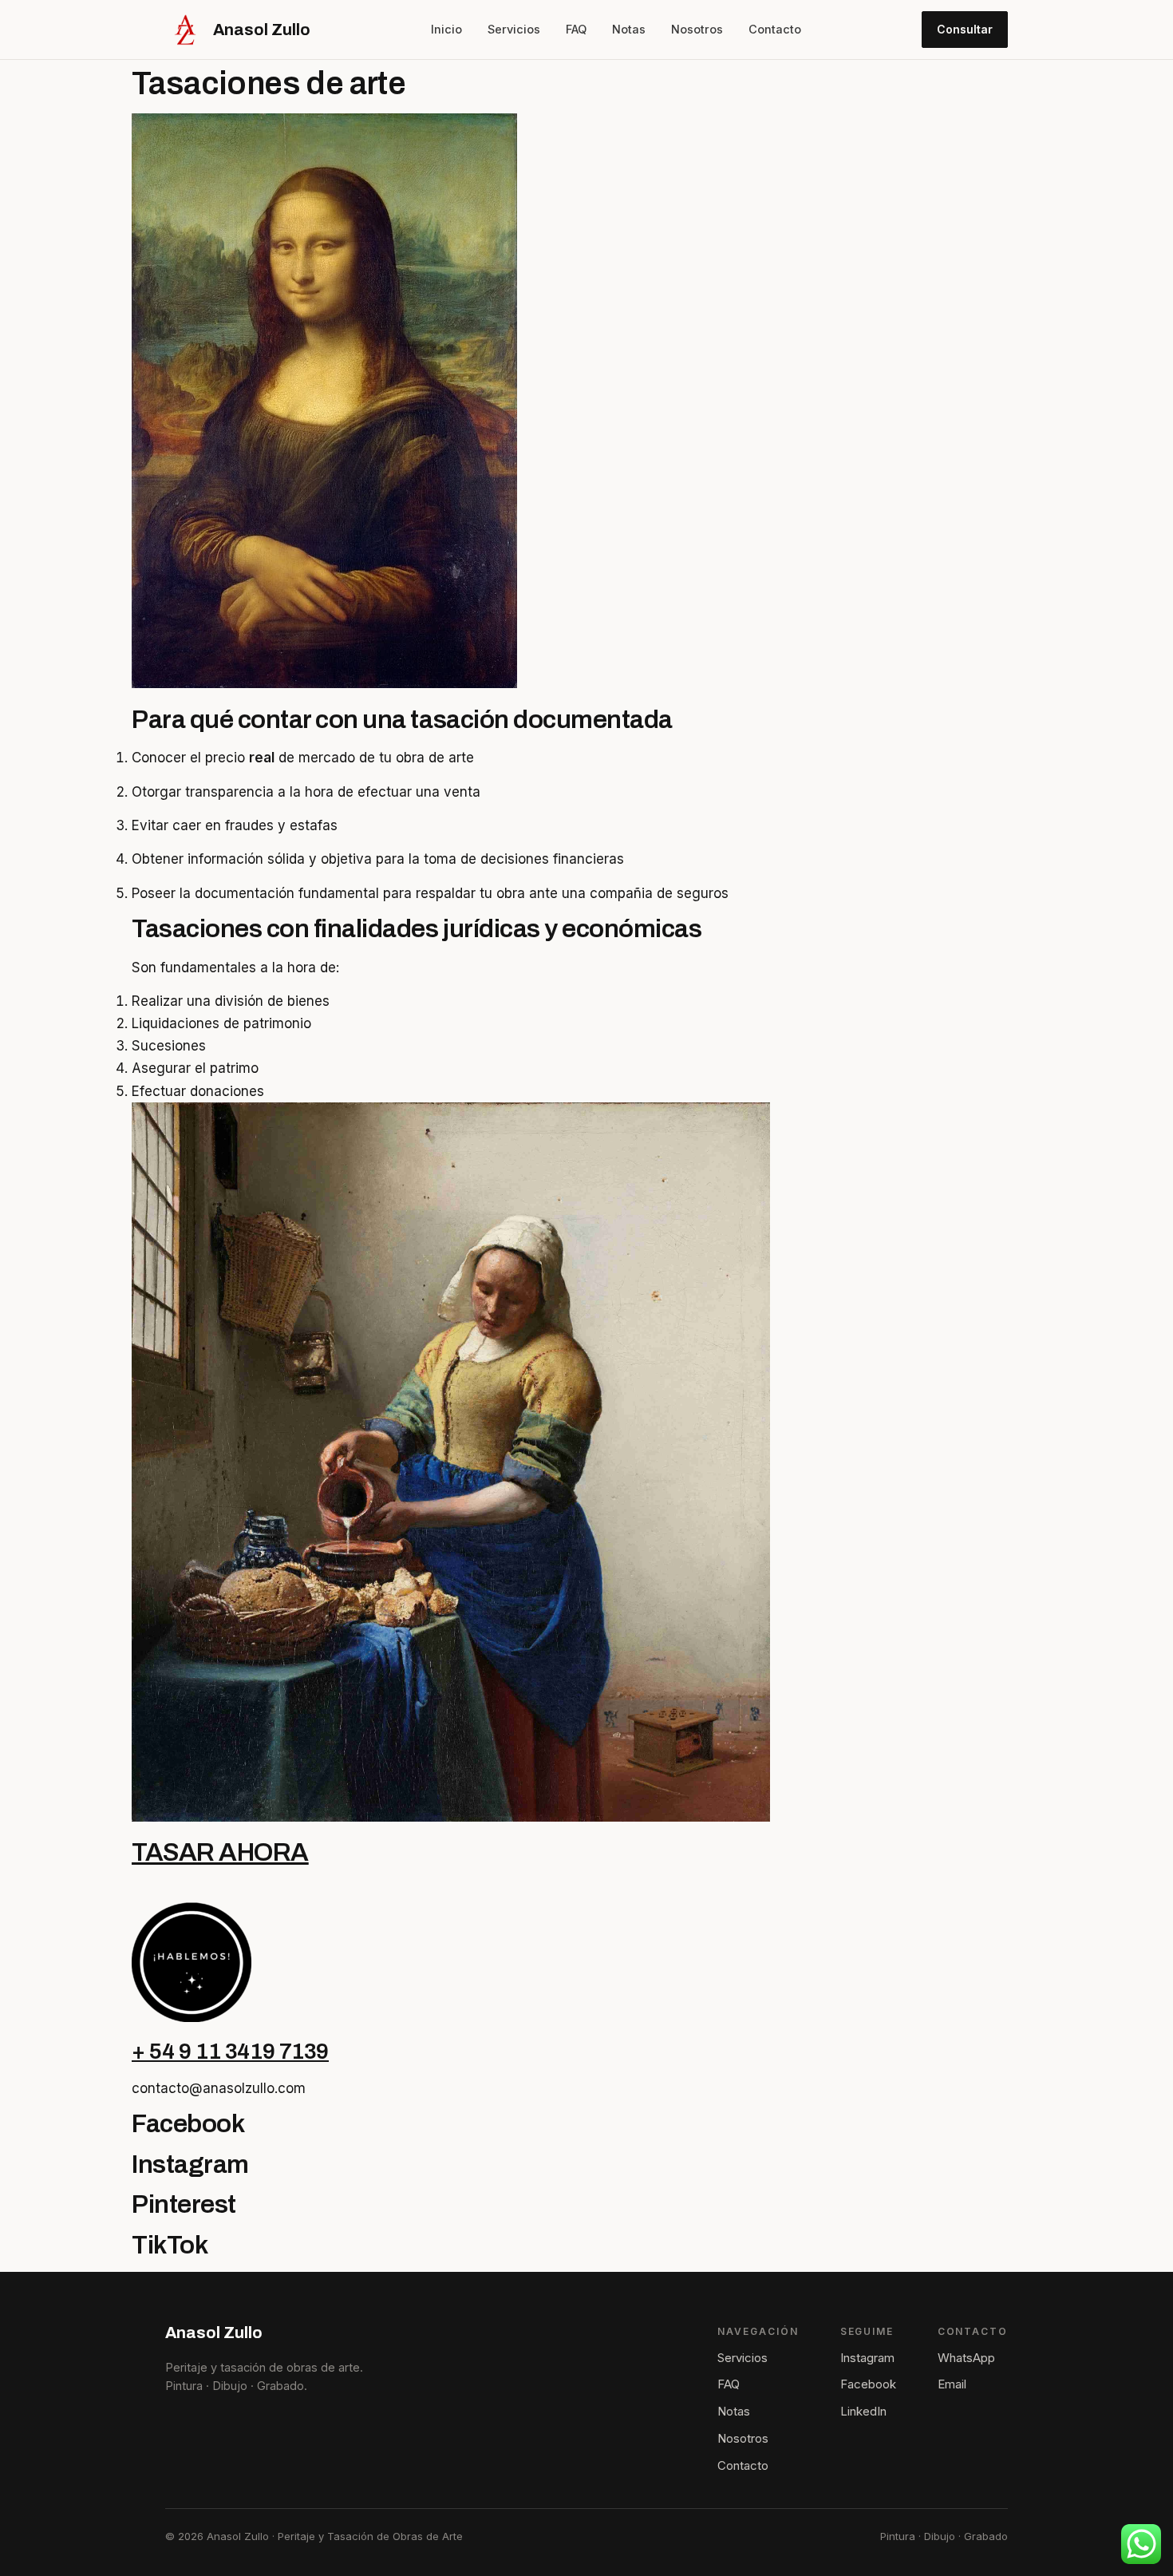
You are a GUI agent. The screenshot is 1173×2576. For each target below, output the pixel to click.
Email (952, 2384)
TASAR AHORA (220, 1852)
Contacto (775, 29)
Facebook (868, 2384)
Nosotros (697, 29)
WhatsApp (966, 2358)
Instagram (867, 2358)
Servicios (514, 29)
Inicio (446, 29)
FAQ (576, 29)
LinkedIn (863, 2411)
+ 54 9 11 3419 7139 (230, 2051)
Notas (629, 29)
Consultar (965, 29)
